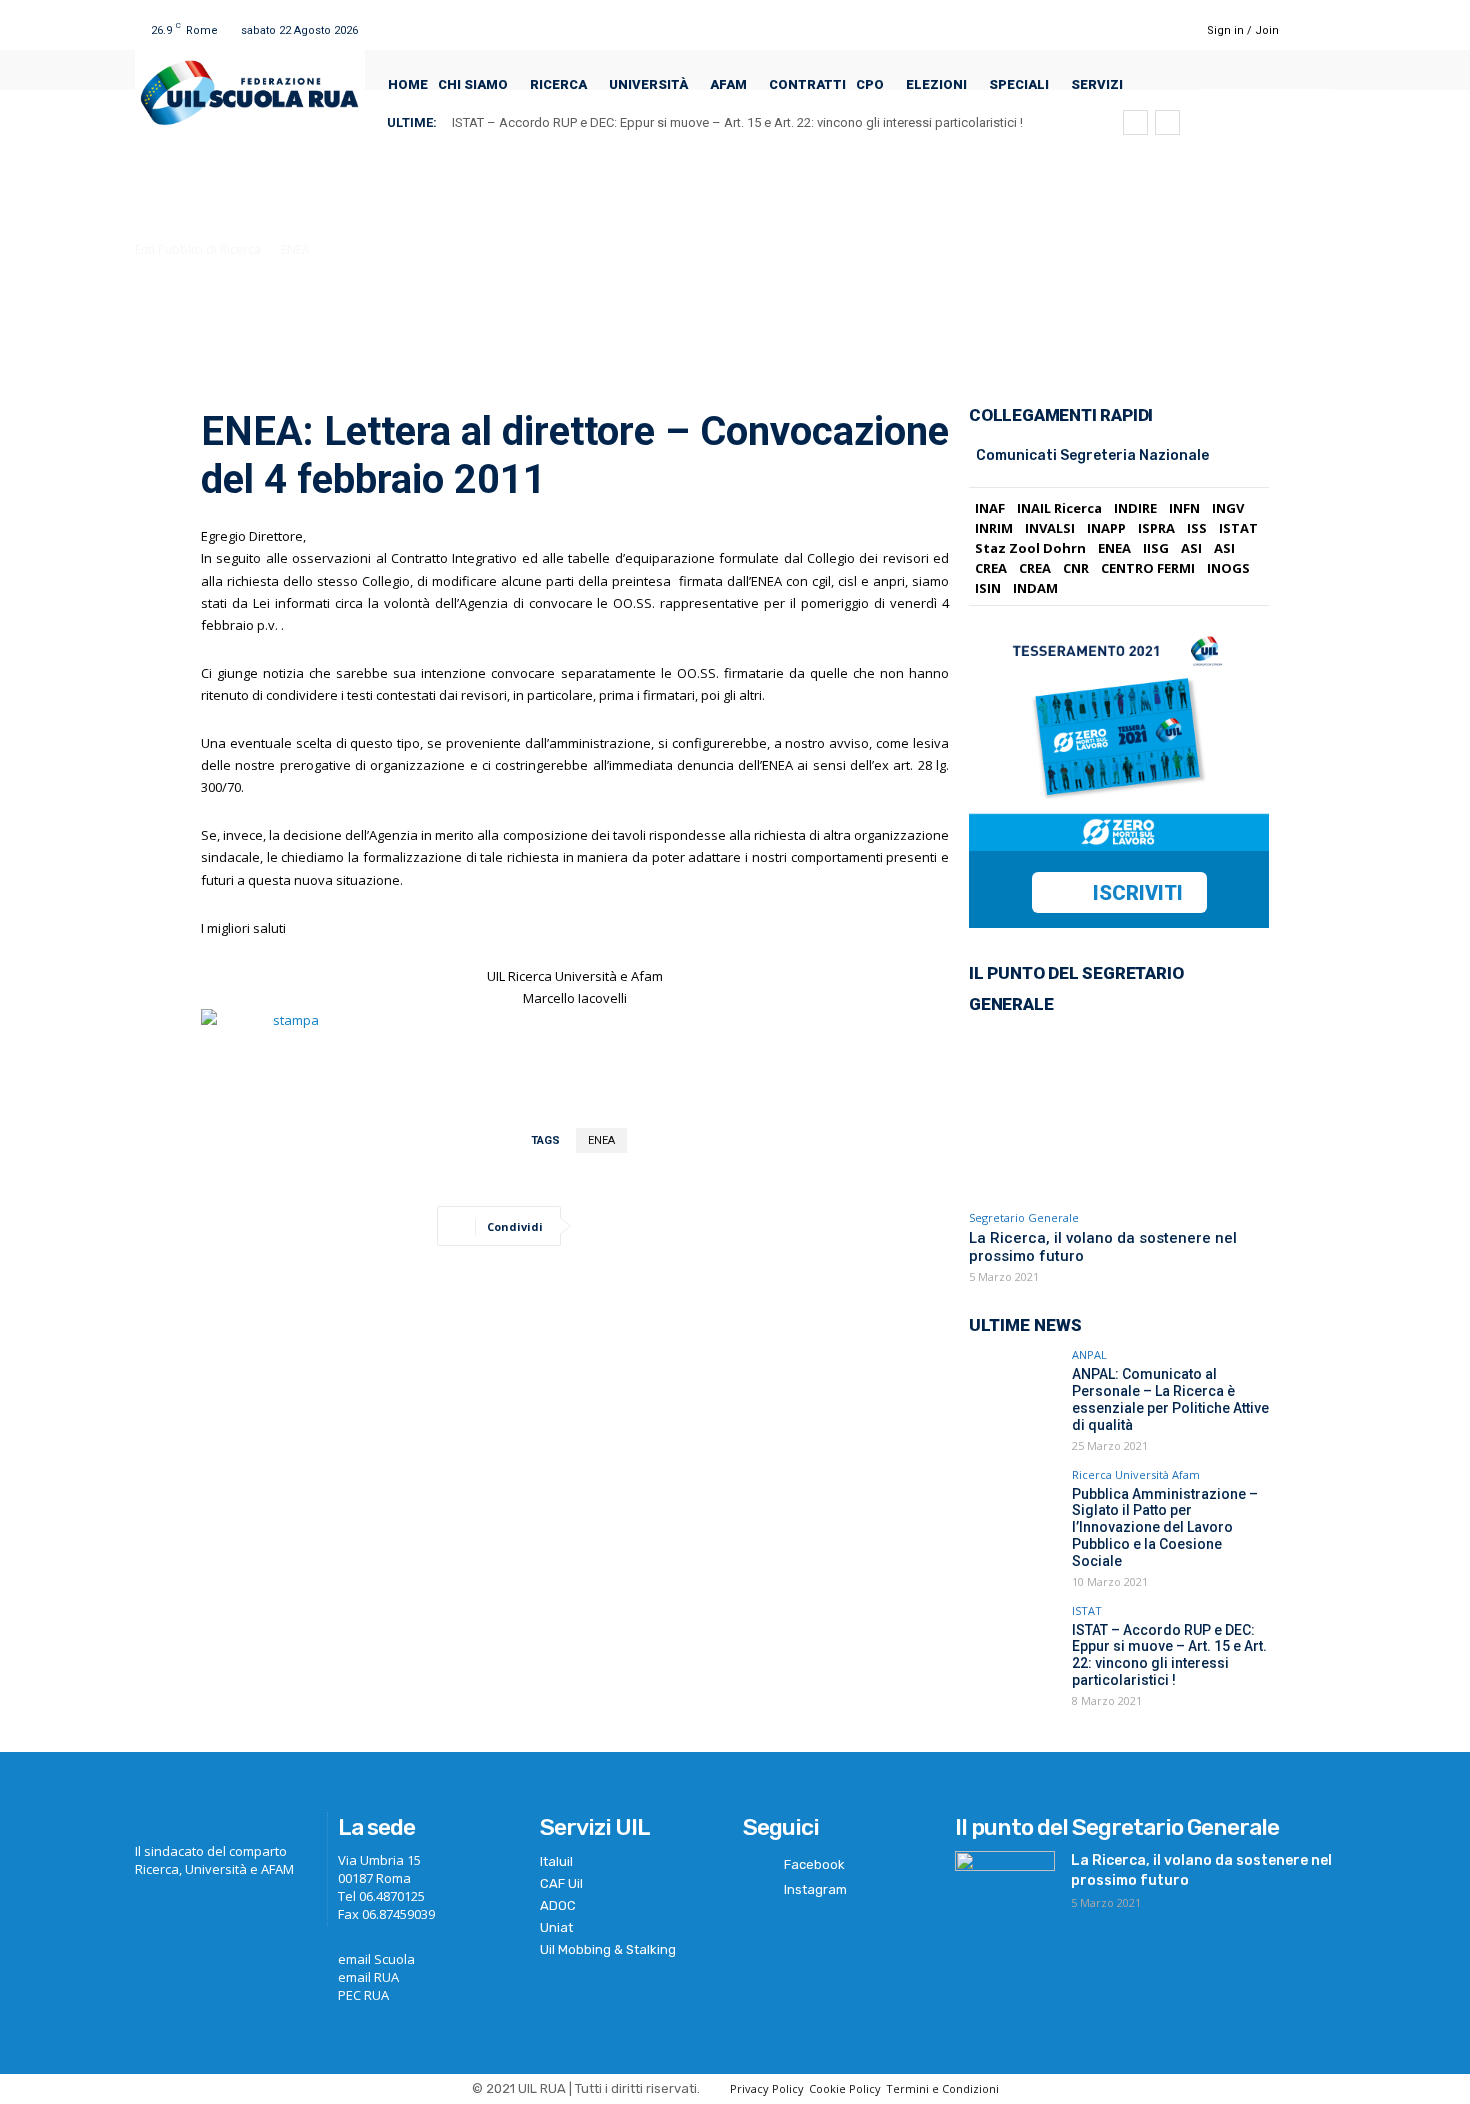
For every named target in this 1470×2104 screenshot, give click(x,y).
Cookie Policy (845, 2088)
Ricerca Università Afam (1136, 1474)
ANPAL (1089, 1354)
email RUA (368, 1977)
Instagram (815, 1889)
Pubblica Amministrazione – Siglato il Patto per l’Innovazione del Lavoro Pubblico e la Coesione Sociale (1165, 1527)
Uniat (556, 1927)
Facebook (814, 1864)
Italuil (556, 1861)
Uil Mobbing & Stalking (608, 1949)
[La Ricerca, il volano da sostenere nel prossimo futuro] (1119, 1113)
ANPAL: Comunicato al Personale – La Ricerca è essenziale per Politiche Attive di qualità (1170, 1399)
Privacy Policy (767, 2088)
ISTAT (1087, 1610)
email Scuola (376, 1959)
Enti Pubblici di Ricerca (198, 249)
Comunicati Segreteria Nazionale (1092, 455)
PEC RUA (363, 1995)
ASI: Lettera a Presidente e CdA (560, 122)
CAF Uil (561, 1883)
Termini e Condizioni (942, 2088)
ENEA (295, 249)
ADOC (558, 1905)
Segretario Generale (1024, 1217)
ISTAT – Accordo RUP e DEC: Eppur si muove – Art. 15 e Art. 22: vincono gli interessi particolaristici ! (1169, 1655)
